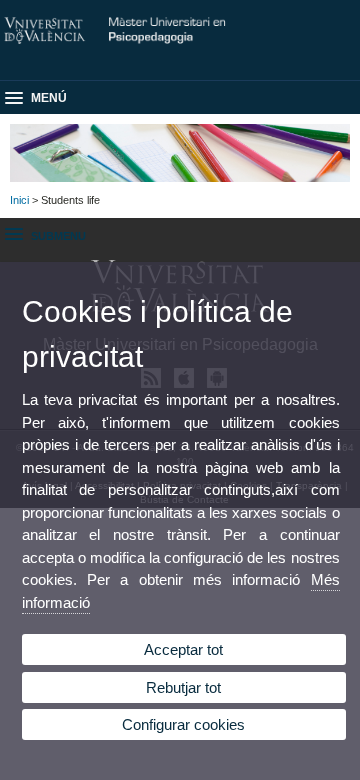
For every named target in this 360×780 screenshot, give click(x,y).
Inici (19, 200)
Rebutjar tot (183, 687)
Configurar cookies (183, 724)
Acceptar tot (183, 649)
